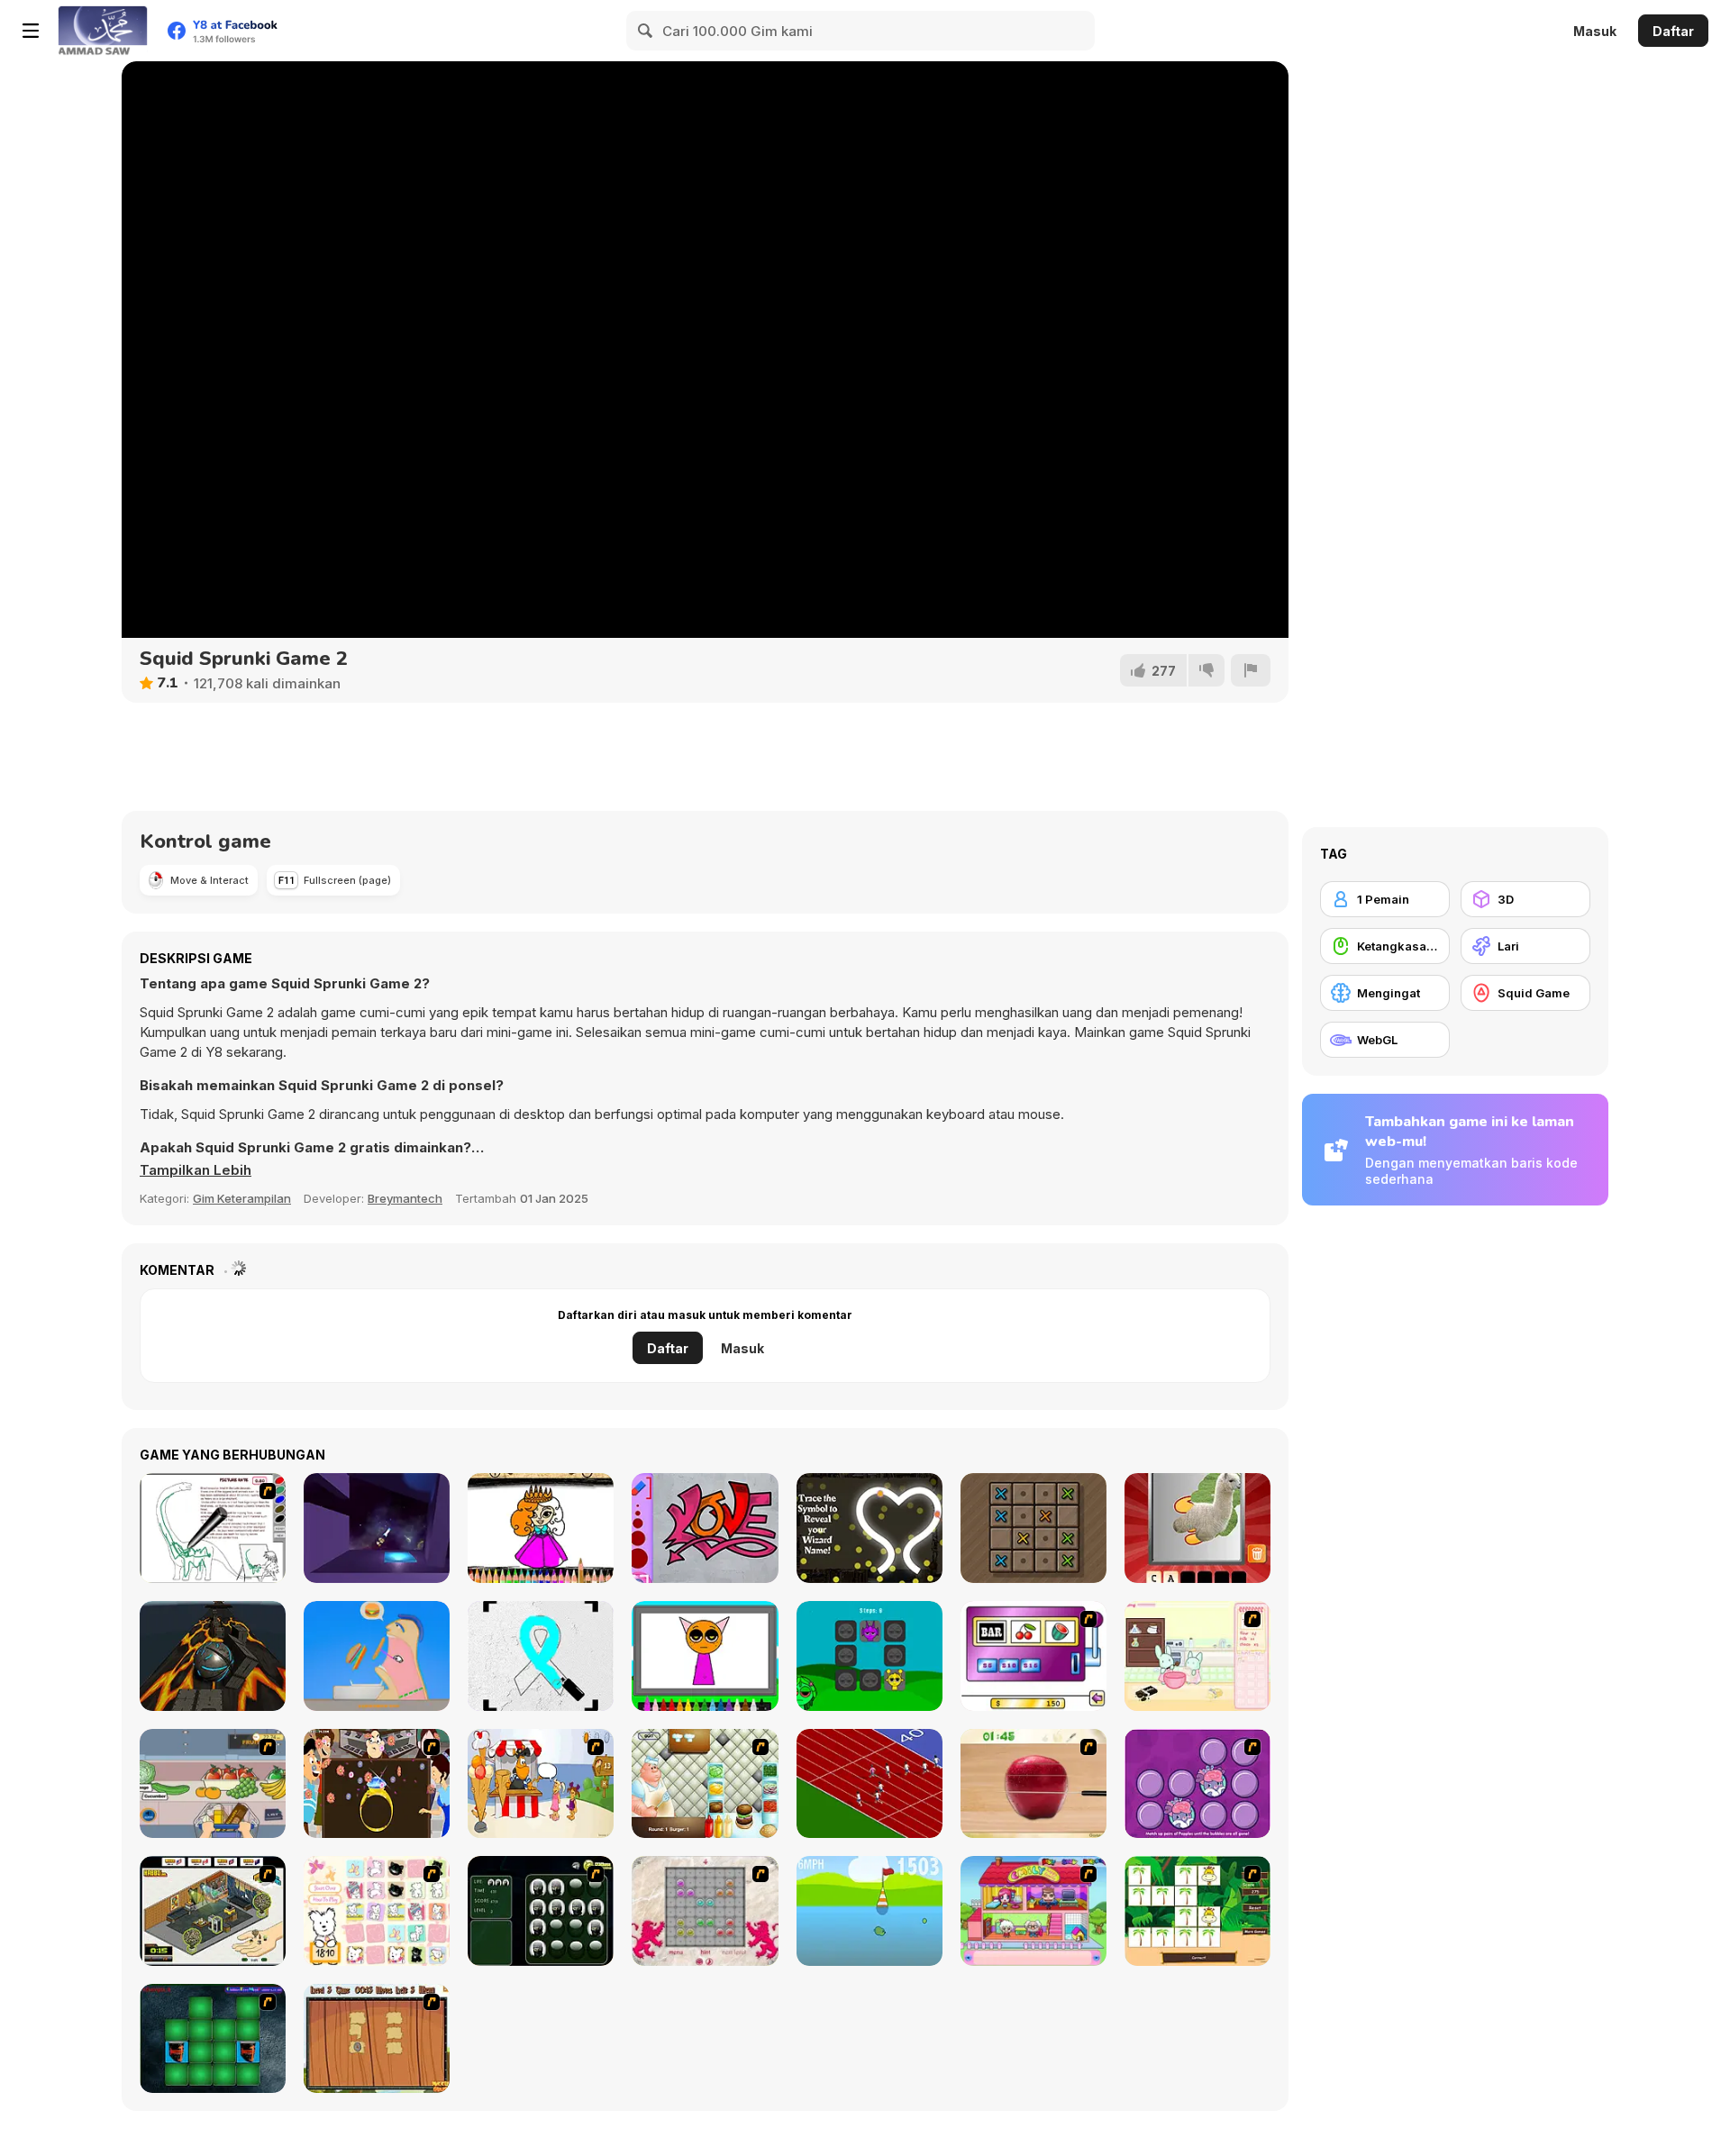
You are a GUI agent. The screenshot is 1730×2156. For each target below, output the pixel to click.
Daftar (1673, 31)
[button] (196, 1170)
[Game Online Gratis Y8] (103, 31)
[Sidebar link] (31, 31)
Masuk (1595, 31)
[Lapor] (1251, 670)
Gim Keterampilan (242, 1198)
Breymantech (405, 1198)
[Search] (646, 31)
